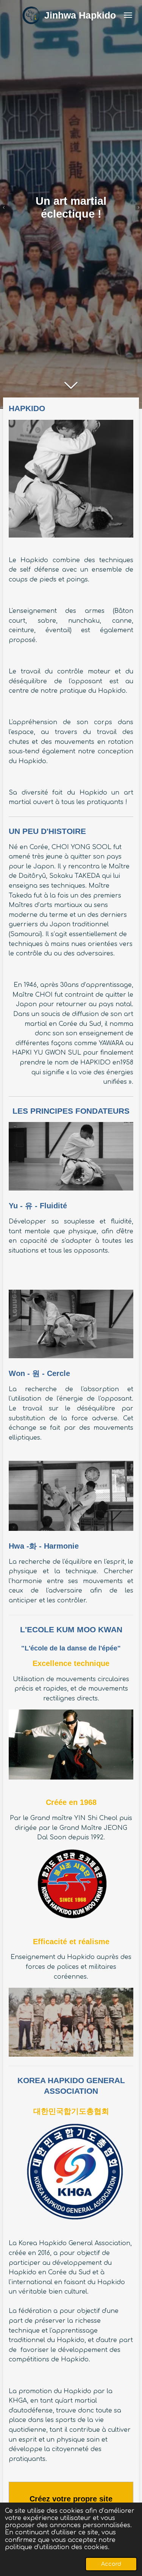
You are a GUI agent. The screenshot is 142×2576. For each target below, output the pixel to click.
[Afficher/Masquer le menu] (128, 15)
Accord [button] (111, 2564)
